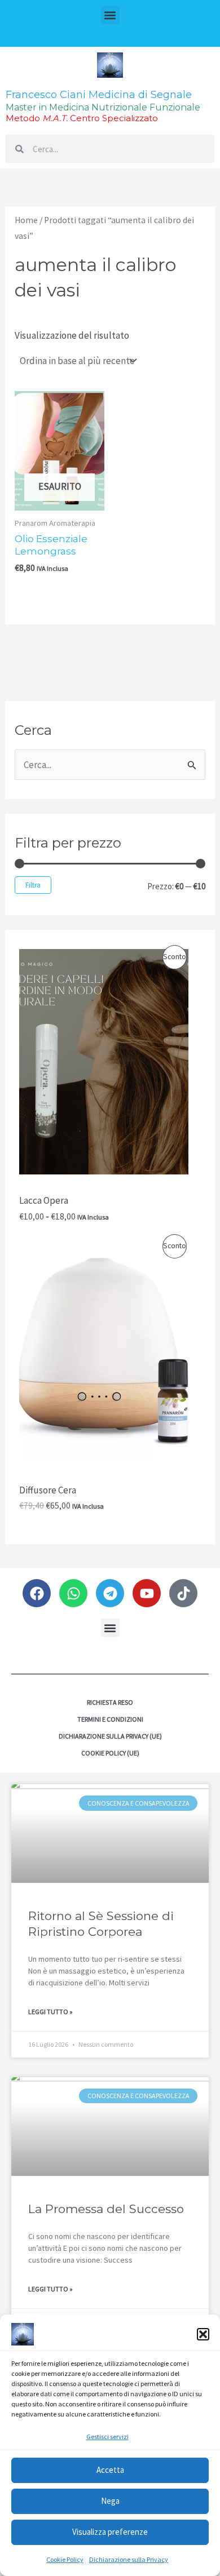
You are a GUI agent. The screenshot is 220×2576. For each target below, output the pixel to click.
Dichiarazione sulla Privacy (129, 2559)
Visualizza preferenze (110, 2532)
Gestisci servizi (107, 2437)
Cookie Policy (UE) (110, 1753)
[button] (203, 2334)
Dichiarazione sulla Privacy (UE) (110, 1736)
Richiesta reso (110, 1702)
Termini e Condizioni (110, 1719)
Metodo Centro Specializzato (82, 118)
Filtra (33, 885)
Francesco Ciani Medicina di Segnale (99, 95)
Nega (110, 2501)
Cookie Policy (65, 2559)
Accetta (110, 2470)
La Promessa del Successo (106, 2209)
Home (26, 220)
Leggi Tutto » (50, 2012)
